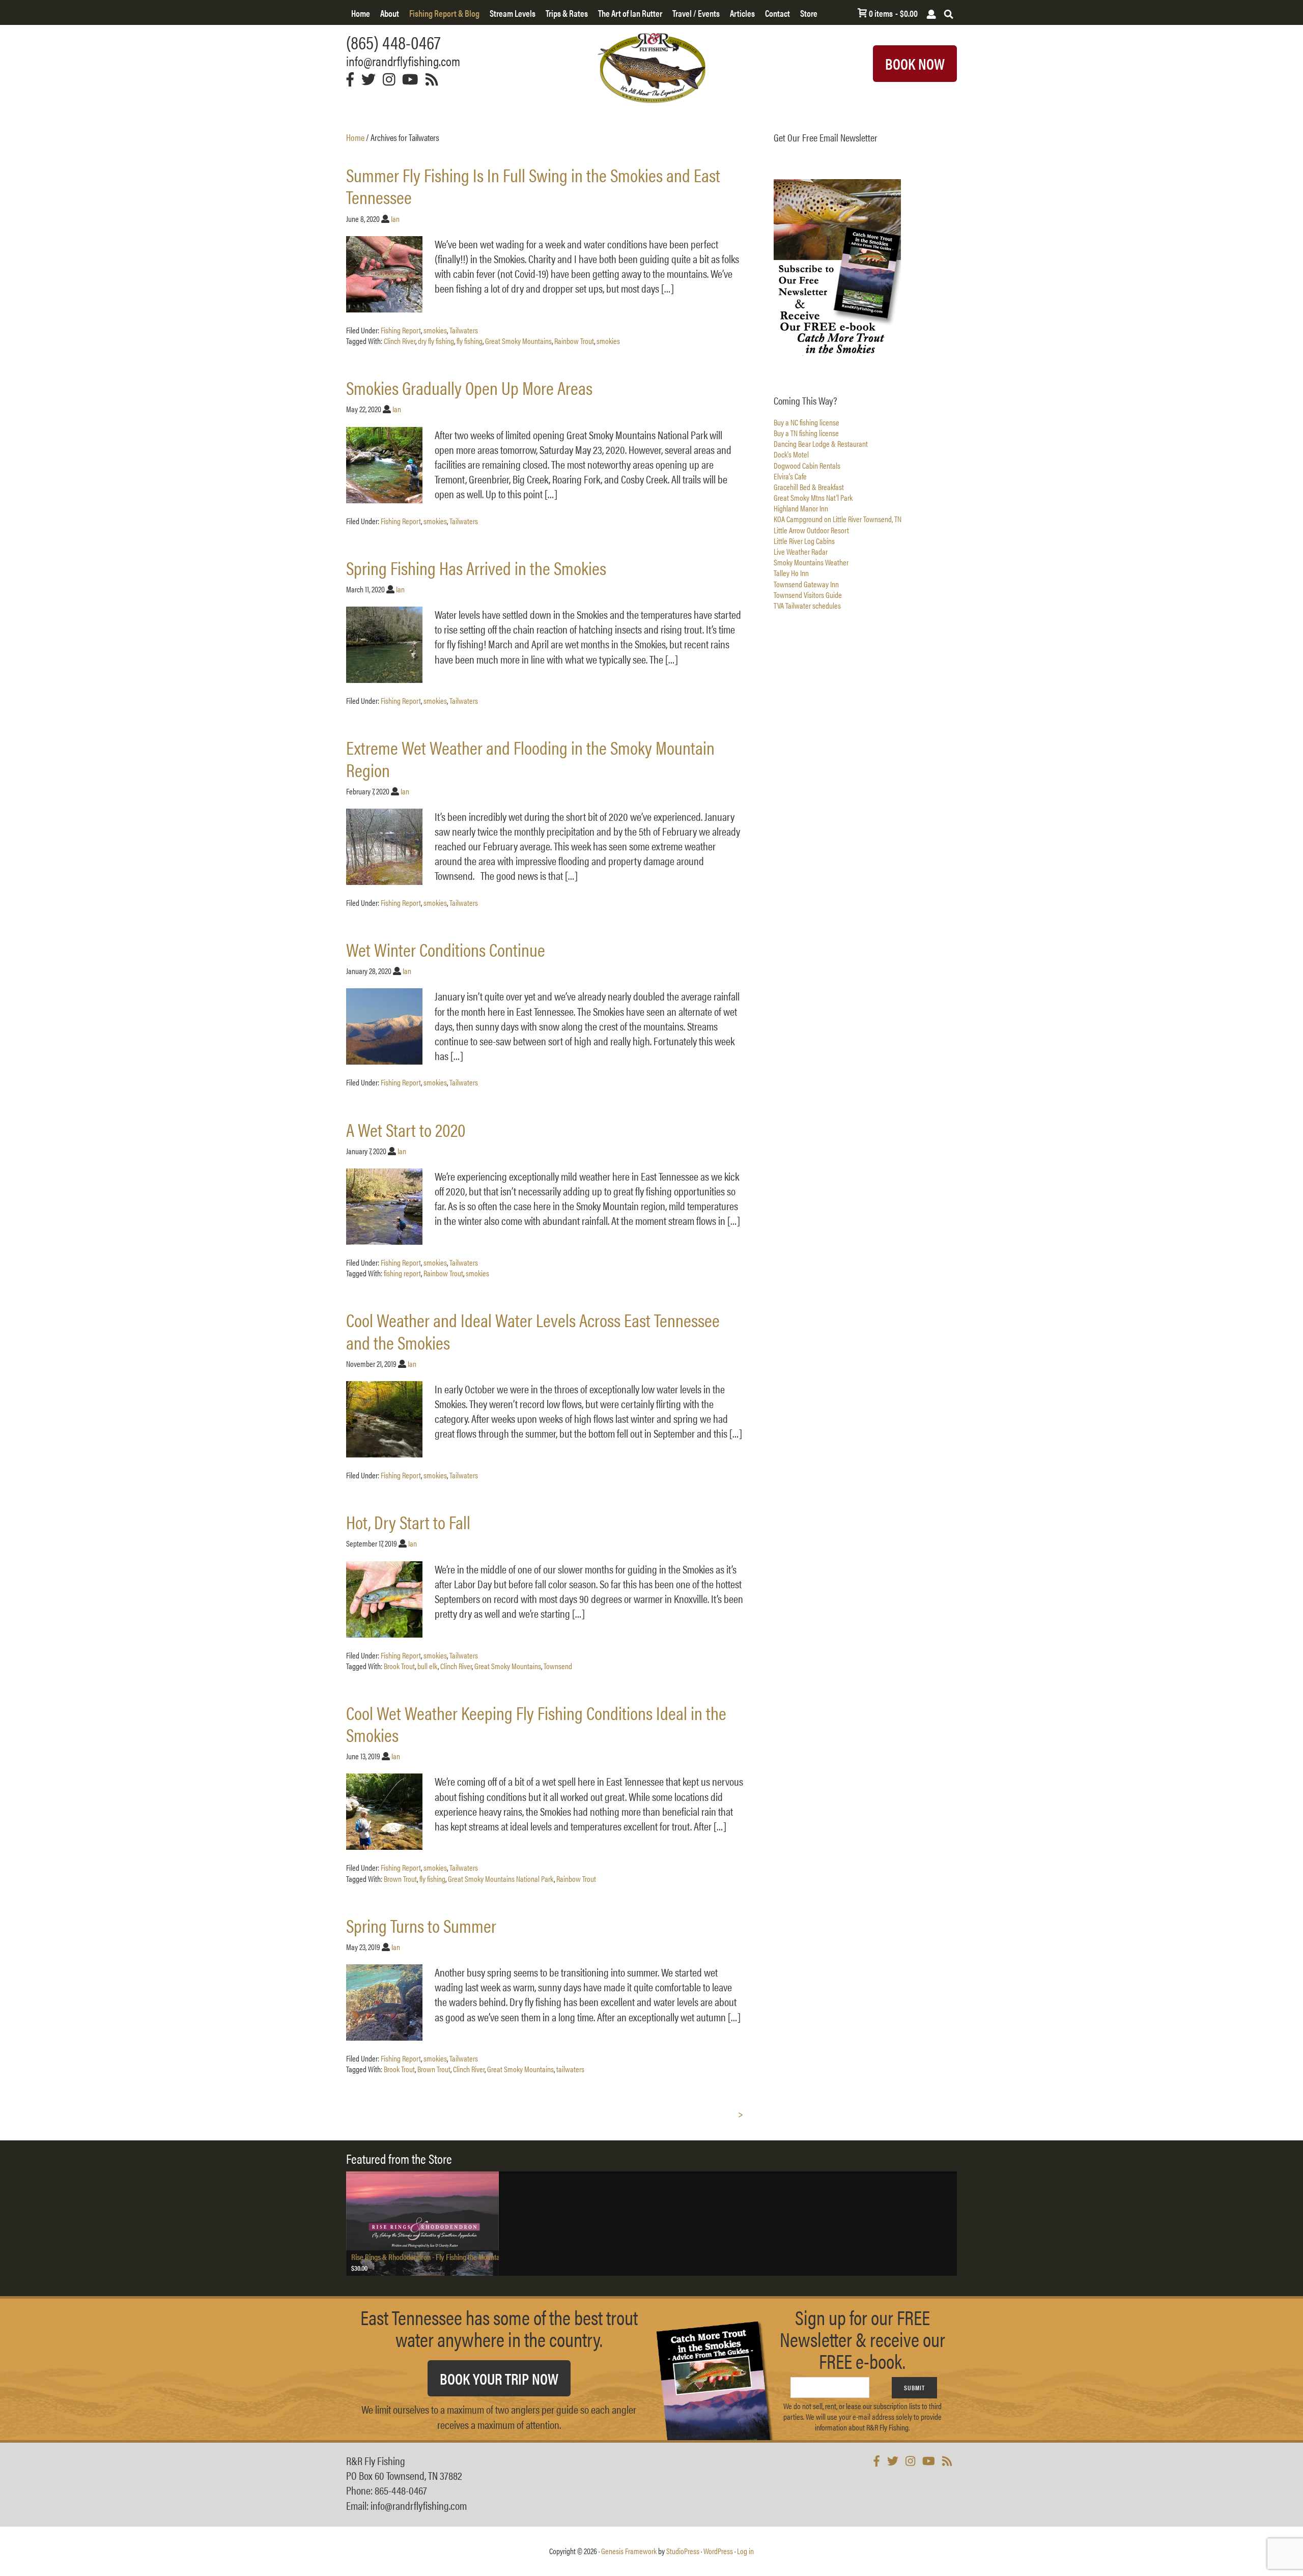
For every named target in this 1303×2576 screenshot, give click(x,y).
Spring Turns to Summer (421, 1925)
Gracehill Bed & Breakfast (809, 487)
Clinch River (400, 341)
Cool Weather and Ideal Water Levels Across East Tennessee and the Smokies (533, 1330)
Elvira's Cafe (790, 476)
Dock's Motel (791, 454)
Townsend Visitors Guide (808, 595)
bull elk (428, 1666)
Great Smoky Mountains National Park (501, 1879)
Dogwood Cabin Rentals (807, 465)
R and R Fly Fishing (651, 68)
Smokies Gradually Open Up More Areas (469, 387)
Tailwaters (464, 330)
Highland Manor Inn (801, 508)
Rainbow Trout (574, 341)
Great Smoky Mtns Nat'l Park (813, 497)
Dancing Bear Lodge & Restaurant (821, 443)
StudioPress (683, 2551)
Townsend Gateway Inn (806, 584)
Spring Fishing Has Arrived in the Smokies (476, 567)
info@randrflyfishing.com (403, 61)
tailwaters (570, 2069)
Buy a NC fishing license (806, 422)
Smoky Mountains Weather (811, 562)
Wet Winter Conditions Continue (446, 949)
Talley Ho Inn (791, 573)
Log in (745, 2551)
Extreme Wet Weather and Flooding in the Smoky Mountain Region (530, 758)
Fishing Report (401, 330)
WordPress (718, 2551)
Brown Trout (400, 1879)
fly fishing (470, 341)
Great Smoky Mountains (518, 341)
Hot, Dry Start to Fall (408, 1522)
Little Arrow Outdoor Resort (811, 530)
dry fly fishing (436, 341)
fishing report (402, 1273)
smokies (435, 330)
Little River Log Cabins (804, 541)
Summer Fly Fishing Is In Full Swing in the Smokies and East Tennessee (533, 185)
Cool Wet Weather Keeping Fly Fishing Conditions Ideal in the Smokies (536, 1723)
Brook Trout (399, 1666)
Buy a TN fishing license (806, 433)
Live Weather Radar (801, 551)
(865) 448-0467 (393, 42)
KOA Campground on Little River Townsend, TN (838, 519)
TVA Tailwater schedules (807, 605)
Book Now (915, 63)
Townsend (558, 1666)
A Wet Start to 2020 (406, 1129)
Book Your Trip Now (499, 2378)
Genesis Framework (629, 2551)
